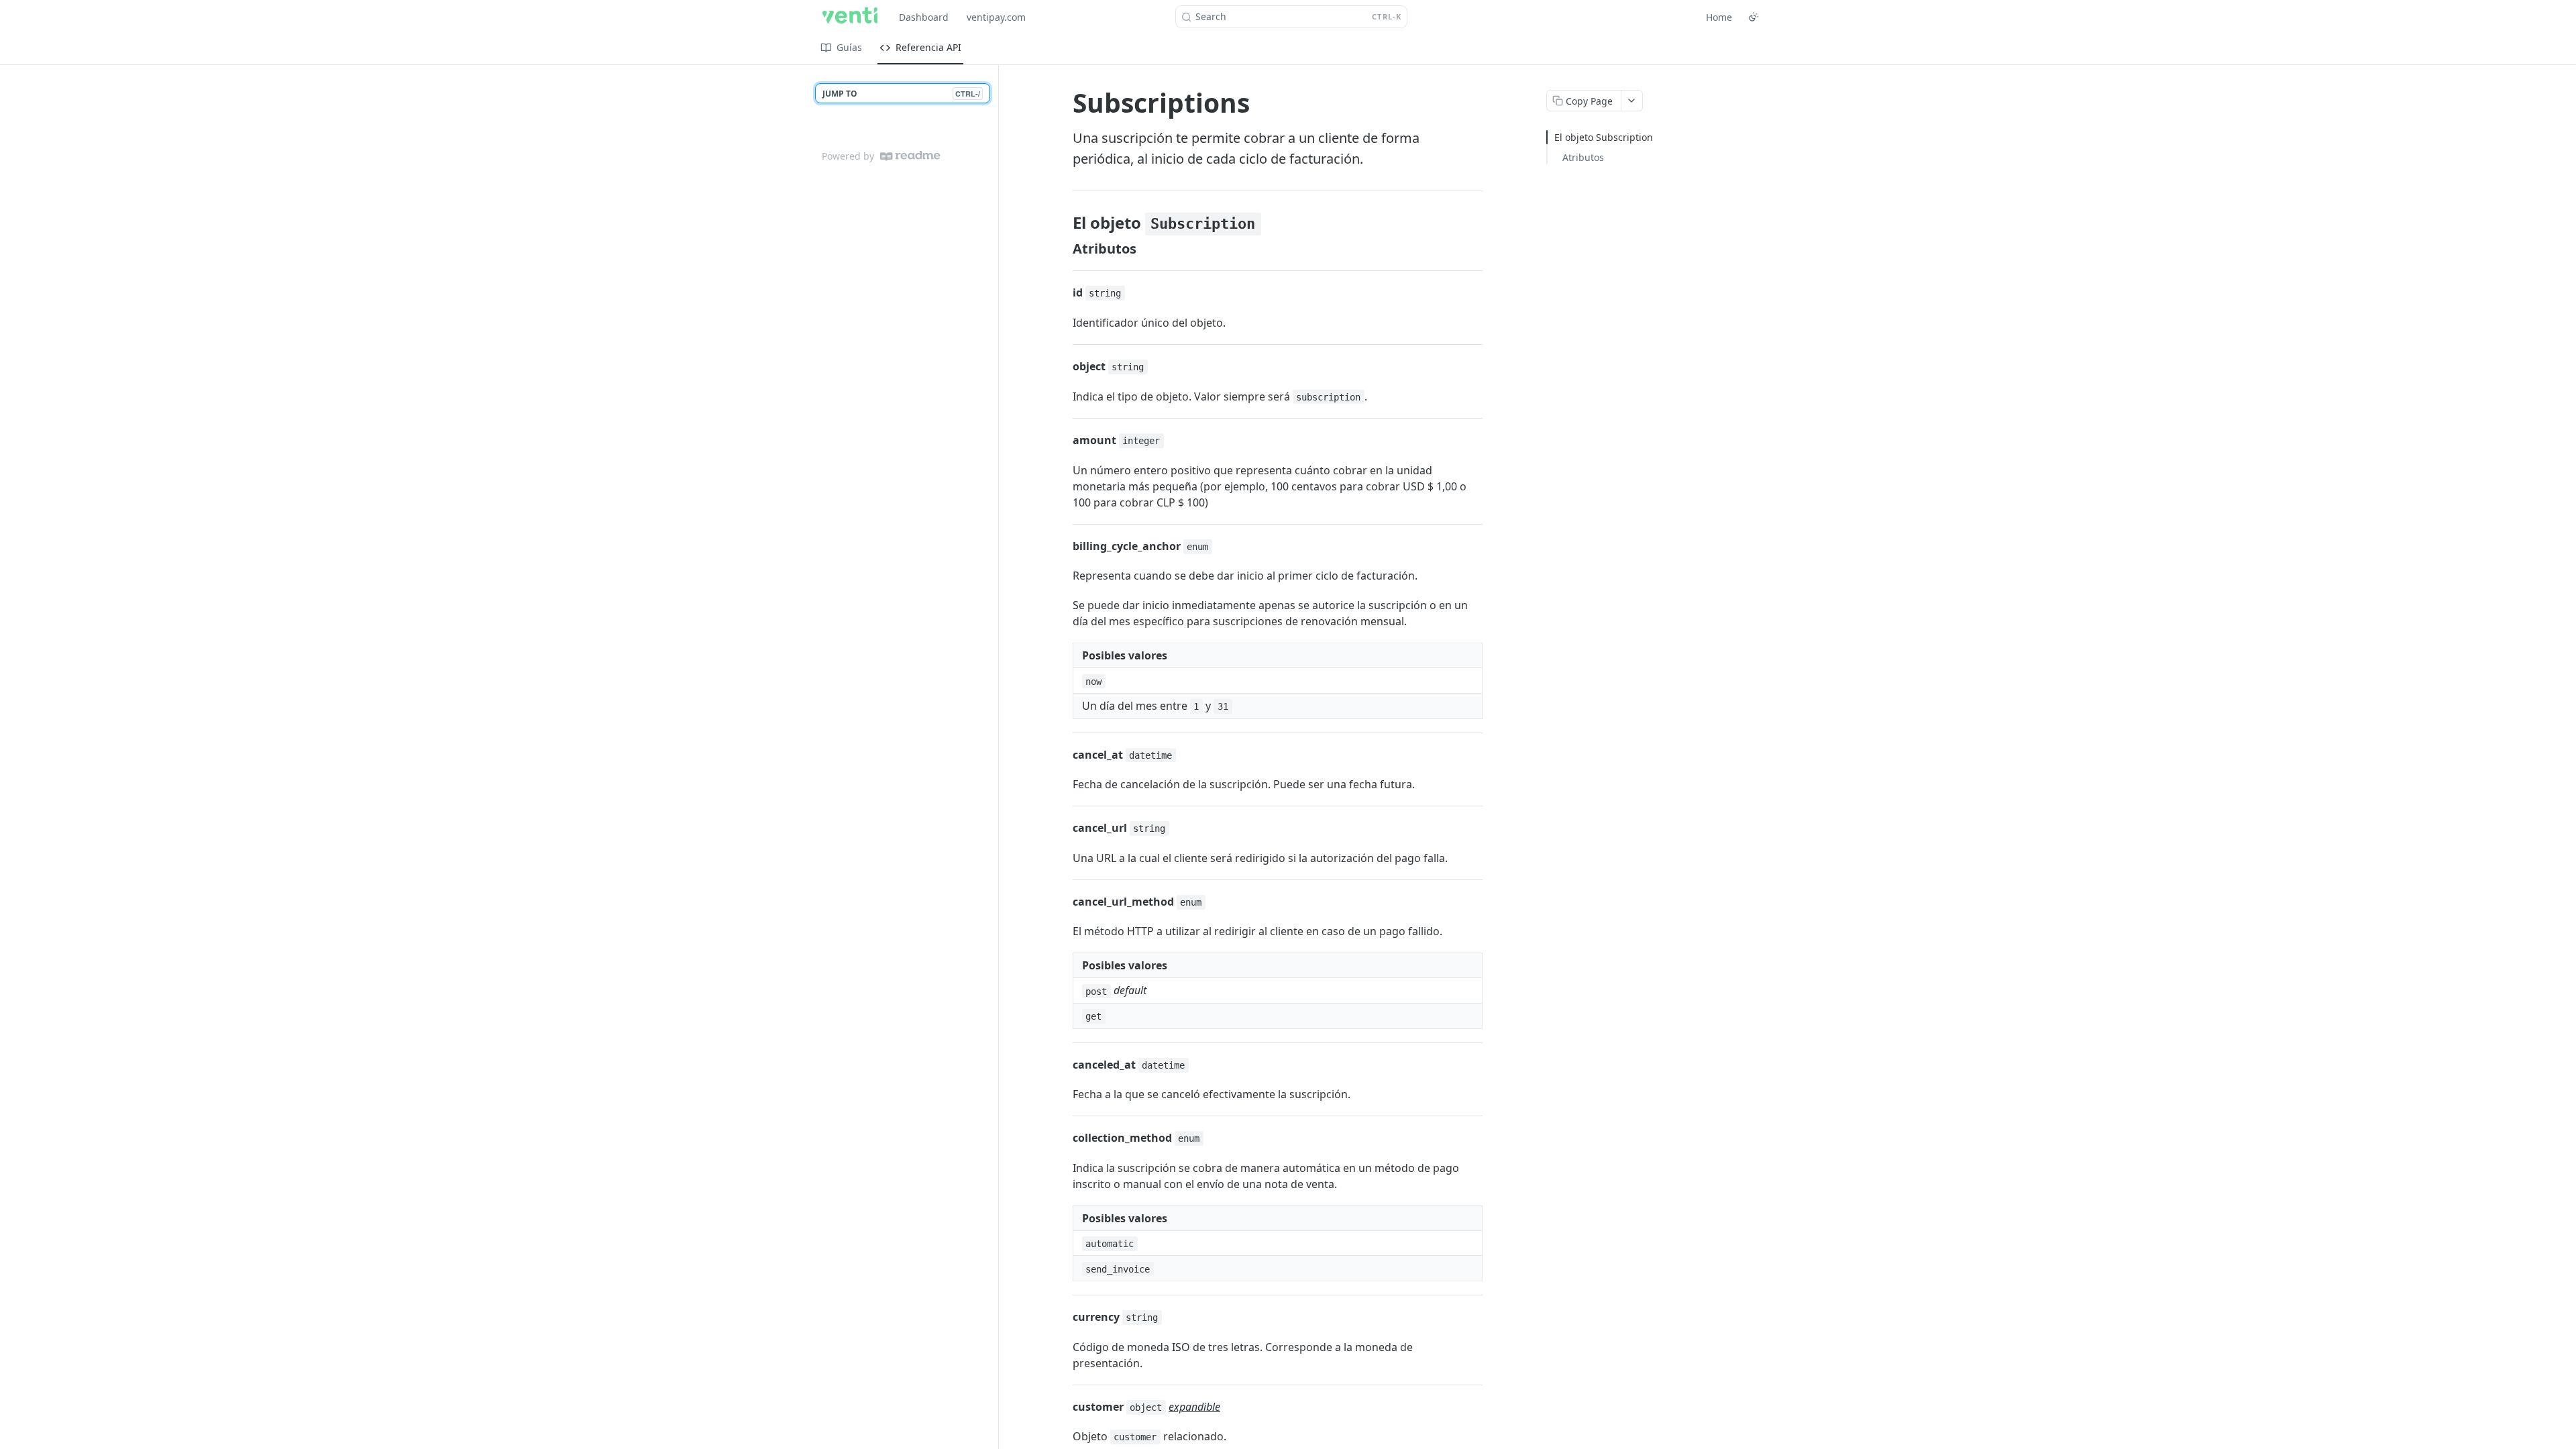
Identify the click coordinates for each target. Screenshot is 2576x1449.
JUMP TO (901, 94)
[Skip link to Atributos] (1064, 249)
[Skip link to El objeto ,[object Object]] (1064, 223)
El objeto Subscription (1604, 137)
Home (1719, 17)
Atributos (1583, 157)
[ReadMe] (910, 156)
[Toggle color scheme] (1754, 17)
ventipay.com (996, 17)
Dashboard (924, 17)
